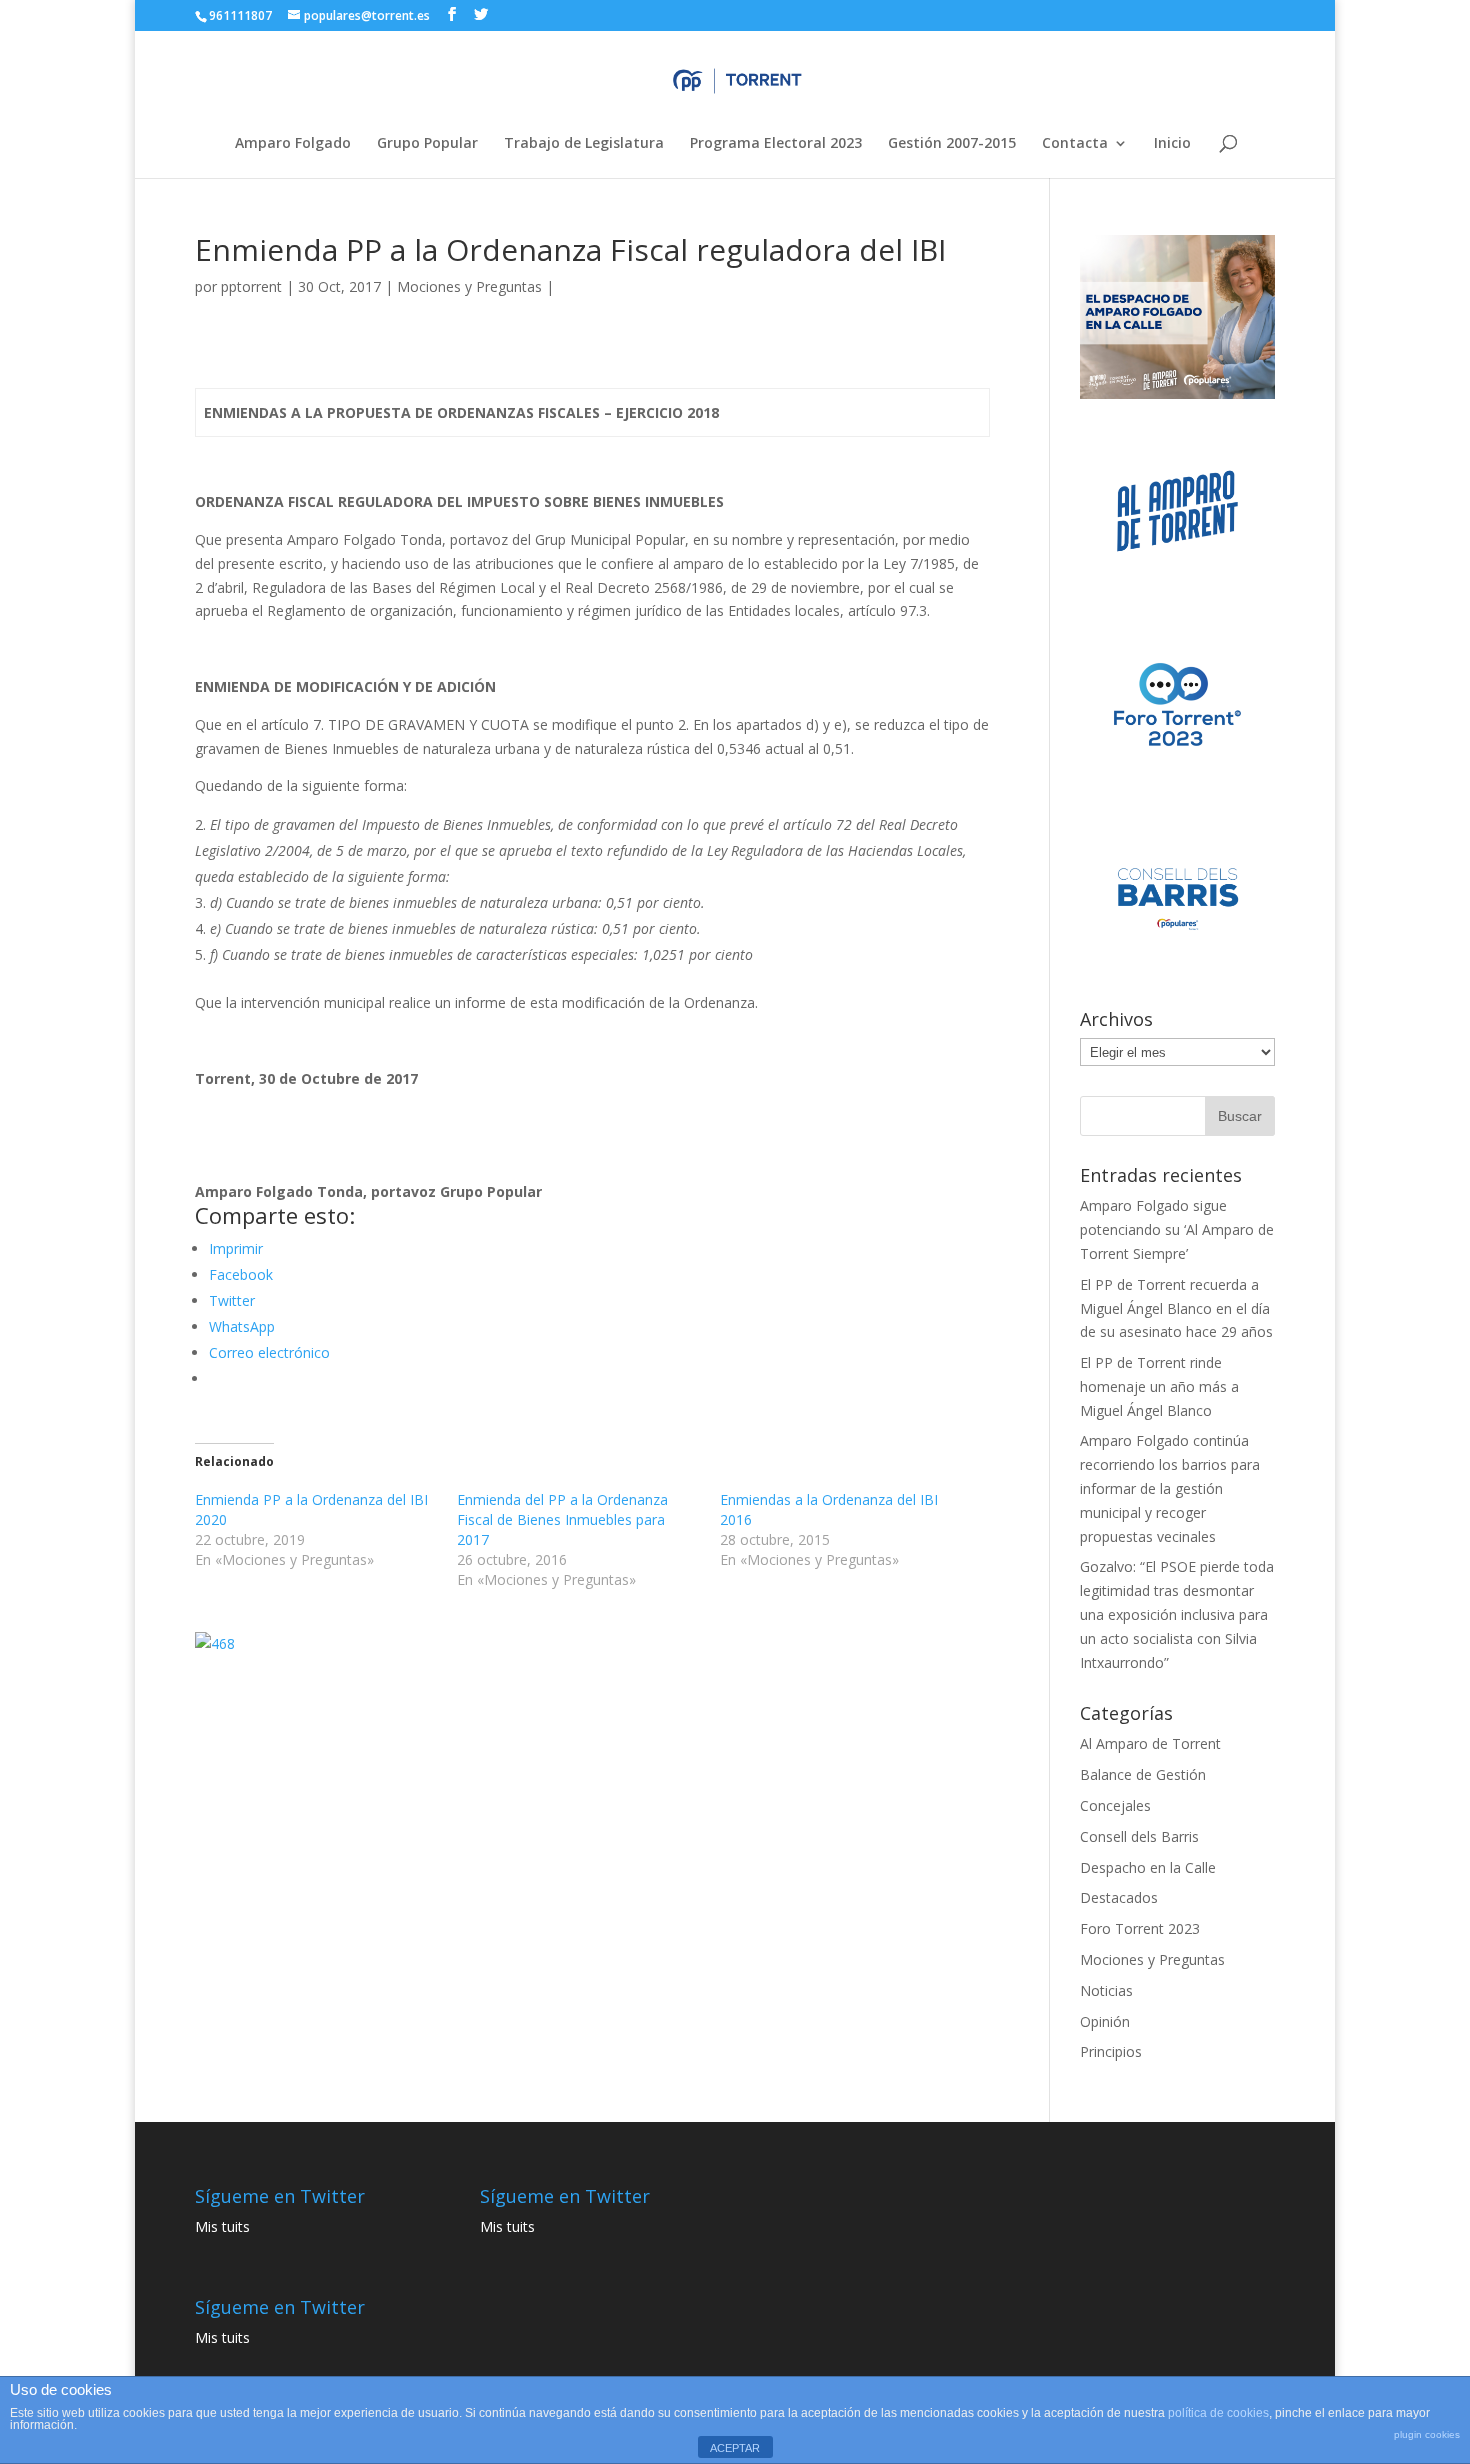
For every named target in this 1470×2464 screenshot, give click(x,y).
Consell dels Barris (1139, 1836)
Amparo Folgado (293, 144)
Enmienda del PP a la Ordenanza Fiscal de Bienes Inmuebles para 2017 (562, 1519)
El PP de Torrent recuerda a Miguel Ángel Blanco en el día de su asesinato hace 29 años (1176, 1308)
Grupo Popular (427, 144)
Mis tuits (222, 2226)
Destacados (1119, 1897)
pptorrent (251, 286)
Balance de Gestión (1143, 1774)
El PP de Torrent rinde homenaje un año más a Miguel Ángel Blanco (1159, 1386)
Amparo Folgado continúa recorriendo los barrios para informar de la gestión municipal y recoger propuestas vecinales (1170, 1488)
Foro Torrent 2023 (1140, 1928)
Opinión (1105, 2021)
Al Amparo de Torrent (1150, 1743)
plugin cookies (1427, 2434)
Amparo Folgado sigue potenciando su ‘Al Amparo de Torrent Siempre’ (1177, 1229)
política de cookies (1218, 2413)
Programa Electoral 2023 (776, 144)
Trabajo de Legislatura (584, 144)
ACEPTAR (735, 2448)
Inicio (1172, 144)
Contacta (1075, 144)
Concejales (1115, 1805)
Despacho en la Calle (1148, 1867)
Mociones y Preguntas (469, 286)
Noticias (1106, 1990)
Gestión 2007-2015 (952, 144)
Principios (1111, 2051)
